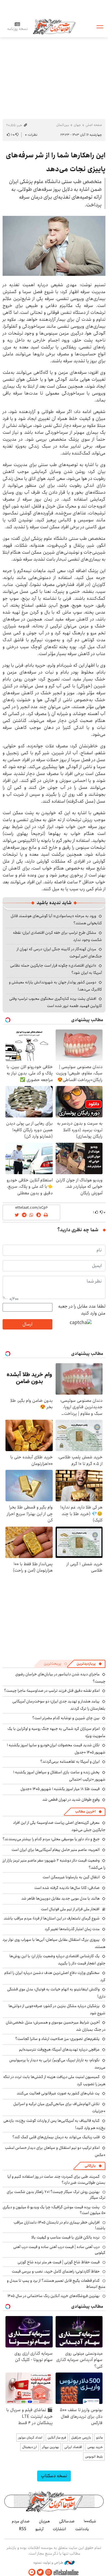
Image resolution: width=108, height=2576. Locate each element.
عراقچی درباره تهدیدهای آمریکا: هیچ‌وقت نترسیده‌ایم (59, 2049)
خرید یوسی (95, 2447)
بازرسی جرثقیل (81, 2438)
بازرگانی (90, 2166)
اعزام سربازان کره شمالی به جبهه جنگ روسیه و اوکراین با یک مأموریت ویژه (56, 1732)
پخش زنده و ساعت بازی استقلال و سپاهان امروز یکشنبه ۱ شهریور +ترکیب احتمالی (59, 1776)
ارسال (27, 1324)
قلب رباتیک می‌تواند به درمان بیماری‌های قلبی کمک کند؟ (56, 2137)
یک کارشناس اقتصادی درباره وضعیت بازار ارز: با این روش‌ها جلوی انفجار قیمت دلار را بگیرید (57, 1960)
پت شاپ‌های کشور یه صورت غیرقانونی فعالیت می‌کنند (58, 2093)
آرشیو (39, 2529)
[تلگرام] (32, 2572)
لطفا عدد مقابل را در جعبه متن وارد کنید (82, 1310)
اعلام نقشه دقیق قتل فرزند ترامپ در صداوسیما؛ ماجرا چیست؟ (52, 1691)
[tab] (89, 1664)
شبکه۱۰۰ (90, 2521)
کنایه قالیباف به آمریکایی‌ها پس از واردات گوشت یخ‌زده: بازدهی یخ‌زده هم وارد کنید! (54, 2124)
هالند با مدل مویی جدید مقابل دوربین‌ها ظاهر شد (60, 1898)
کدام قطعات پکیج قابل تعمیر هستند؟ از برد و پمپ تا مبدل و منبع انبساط (56, 2283)
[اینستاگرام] (49, 2572)
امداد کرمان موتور (30, 2438)
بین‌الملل (63, 125)
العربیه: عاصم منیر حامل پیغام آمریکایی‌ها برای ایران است (56, 1850)
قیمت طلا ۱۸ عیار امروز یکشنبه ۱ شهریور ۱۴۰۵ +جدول (60, 1789)
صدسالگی (67, 2521)
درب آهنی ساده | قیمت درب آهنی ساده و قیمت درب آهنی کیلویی (59, 2250)
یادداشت (82, 2529)
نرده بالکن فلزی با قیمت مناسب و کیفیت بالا (66, 2237)
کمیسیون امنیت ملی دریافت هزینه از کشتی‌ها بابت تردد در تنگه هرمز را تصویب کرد (54, 2080)
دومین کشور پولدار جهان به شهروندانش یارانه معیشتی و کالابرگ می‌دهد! (55, 986)
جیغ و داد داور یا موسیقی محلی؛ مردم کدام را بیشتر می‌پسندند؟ (51, 1839)
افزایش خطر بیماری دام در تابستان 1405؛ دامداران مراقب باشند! (59, 2225)
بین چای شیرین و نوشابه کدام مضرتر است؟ (66, 1718)
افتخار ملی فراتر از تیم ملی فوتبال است (70, 1909)
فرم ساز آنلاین (57, 2438)
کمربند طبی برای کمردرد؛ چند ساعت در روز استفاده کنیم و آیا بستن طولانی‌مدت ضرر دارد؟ (56, 2179)
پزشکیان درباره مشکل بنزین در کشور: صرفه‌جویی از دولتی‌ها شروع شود (57, 2010)
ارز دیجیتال (30, 2447)
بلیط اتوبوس (94, 2457)
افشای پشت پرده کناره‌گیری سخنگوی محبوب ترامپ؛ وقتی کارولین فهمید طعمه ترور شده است (56, 1002)
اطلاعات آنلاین (54, 26)
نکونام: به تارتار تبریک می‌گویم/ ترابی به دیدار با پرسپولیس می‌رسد (57, 2064)
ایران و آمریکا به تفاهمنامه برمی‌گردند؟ (70, 1762)
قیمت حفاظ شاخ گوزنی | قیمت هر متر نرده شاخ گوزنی (59, 2262)
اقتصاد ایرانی (73, 2447)
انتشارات (59, 2529)
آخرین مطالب (85, 1812)
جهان (77, 125)
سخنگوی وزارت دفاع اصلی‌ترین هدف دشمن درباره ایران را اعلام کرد (55, 1976)
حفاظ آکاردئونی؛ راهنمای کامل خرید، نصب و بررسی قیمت (56, 2271)
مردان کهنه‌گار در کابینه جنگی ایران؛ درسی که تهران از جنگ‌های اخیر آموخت (59, 953)
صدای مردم (21, 2521)
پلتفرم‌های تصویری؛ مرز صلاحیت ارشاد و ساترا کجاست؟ (57, 2039)
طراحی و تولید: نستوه (49, 2563)
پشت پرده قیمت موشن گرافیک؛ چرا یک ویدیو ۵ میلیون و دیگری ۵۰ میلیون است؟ (54, 2210)
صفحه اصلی (94, 125)
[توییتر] (40, 2572)
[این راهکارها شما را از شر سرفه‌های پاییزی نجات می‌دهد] (54, 246)
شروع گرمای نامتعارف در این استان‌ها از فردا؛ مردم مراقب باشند (52, 1918)
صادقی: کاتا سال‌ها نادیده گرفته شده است (67, 1888)
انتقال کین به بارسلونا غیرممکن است (71, 1877)
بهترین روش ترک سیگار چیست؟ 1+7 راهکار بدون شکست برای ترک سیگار (56, 2195)
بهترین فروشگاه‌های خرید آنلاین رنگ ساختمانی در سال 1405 (54, 2296)
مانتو (100, 2438)
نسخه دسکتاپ (54, 2476)
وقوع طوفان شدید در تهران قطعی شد (71, 1800)
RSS (23, 2529)
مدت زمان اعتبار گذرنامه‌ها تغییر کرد (72, 1929)
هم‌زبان (44, 2521)
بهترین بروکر (51, 2447)
